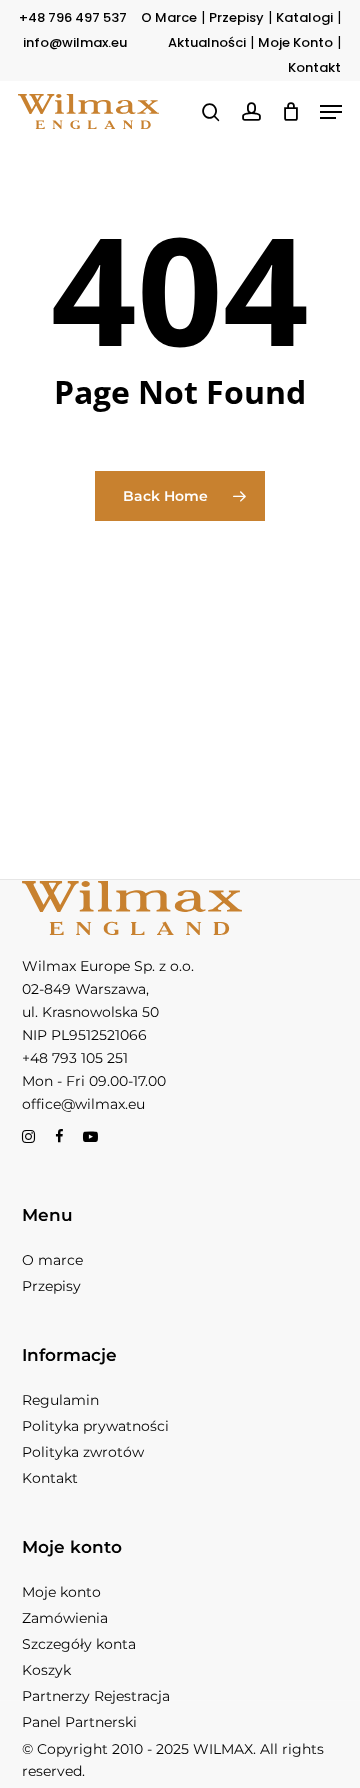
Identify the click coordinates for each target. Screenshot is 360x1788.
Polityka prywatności (95, 1426)
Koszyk (46, 1670)
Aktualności (207, 42)
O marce (52, 1260)
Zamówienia (65, 1618)
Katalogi (304, 17)
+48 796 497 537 (73, 17)
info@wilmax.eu (75, 42)
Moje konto (61, 1592)
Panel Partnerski (79, 1722)
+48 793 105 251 (75, 1058)
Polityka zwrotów (83, 1452)
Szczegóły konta (79, 1644)
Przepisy (236, 17)
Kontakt (314, 67)
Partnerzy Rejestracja (96, 1696)
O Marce (169, 17)
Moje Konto (295, 42)
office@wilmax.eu (83, 1104)
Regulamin (60, 1400)
